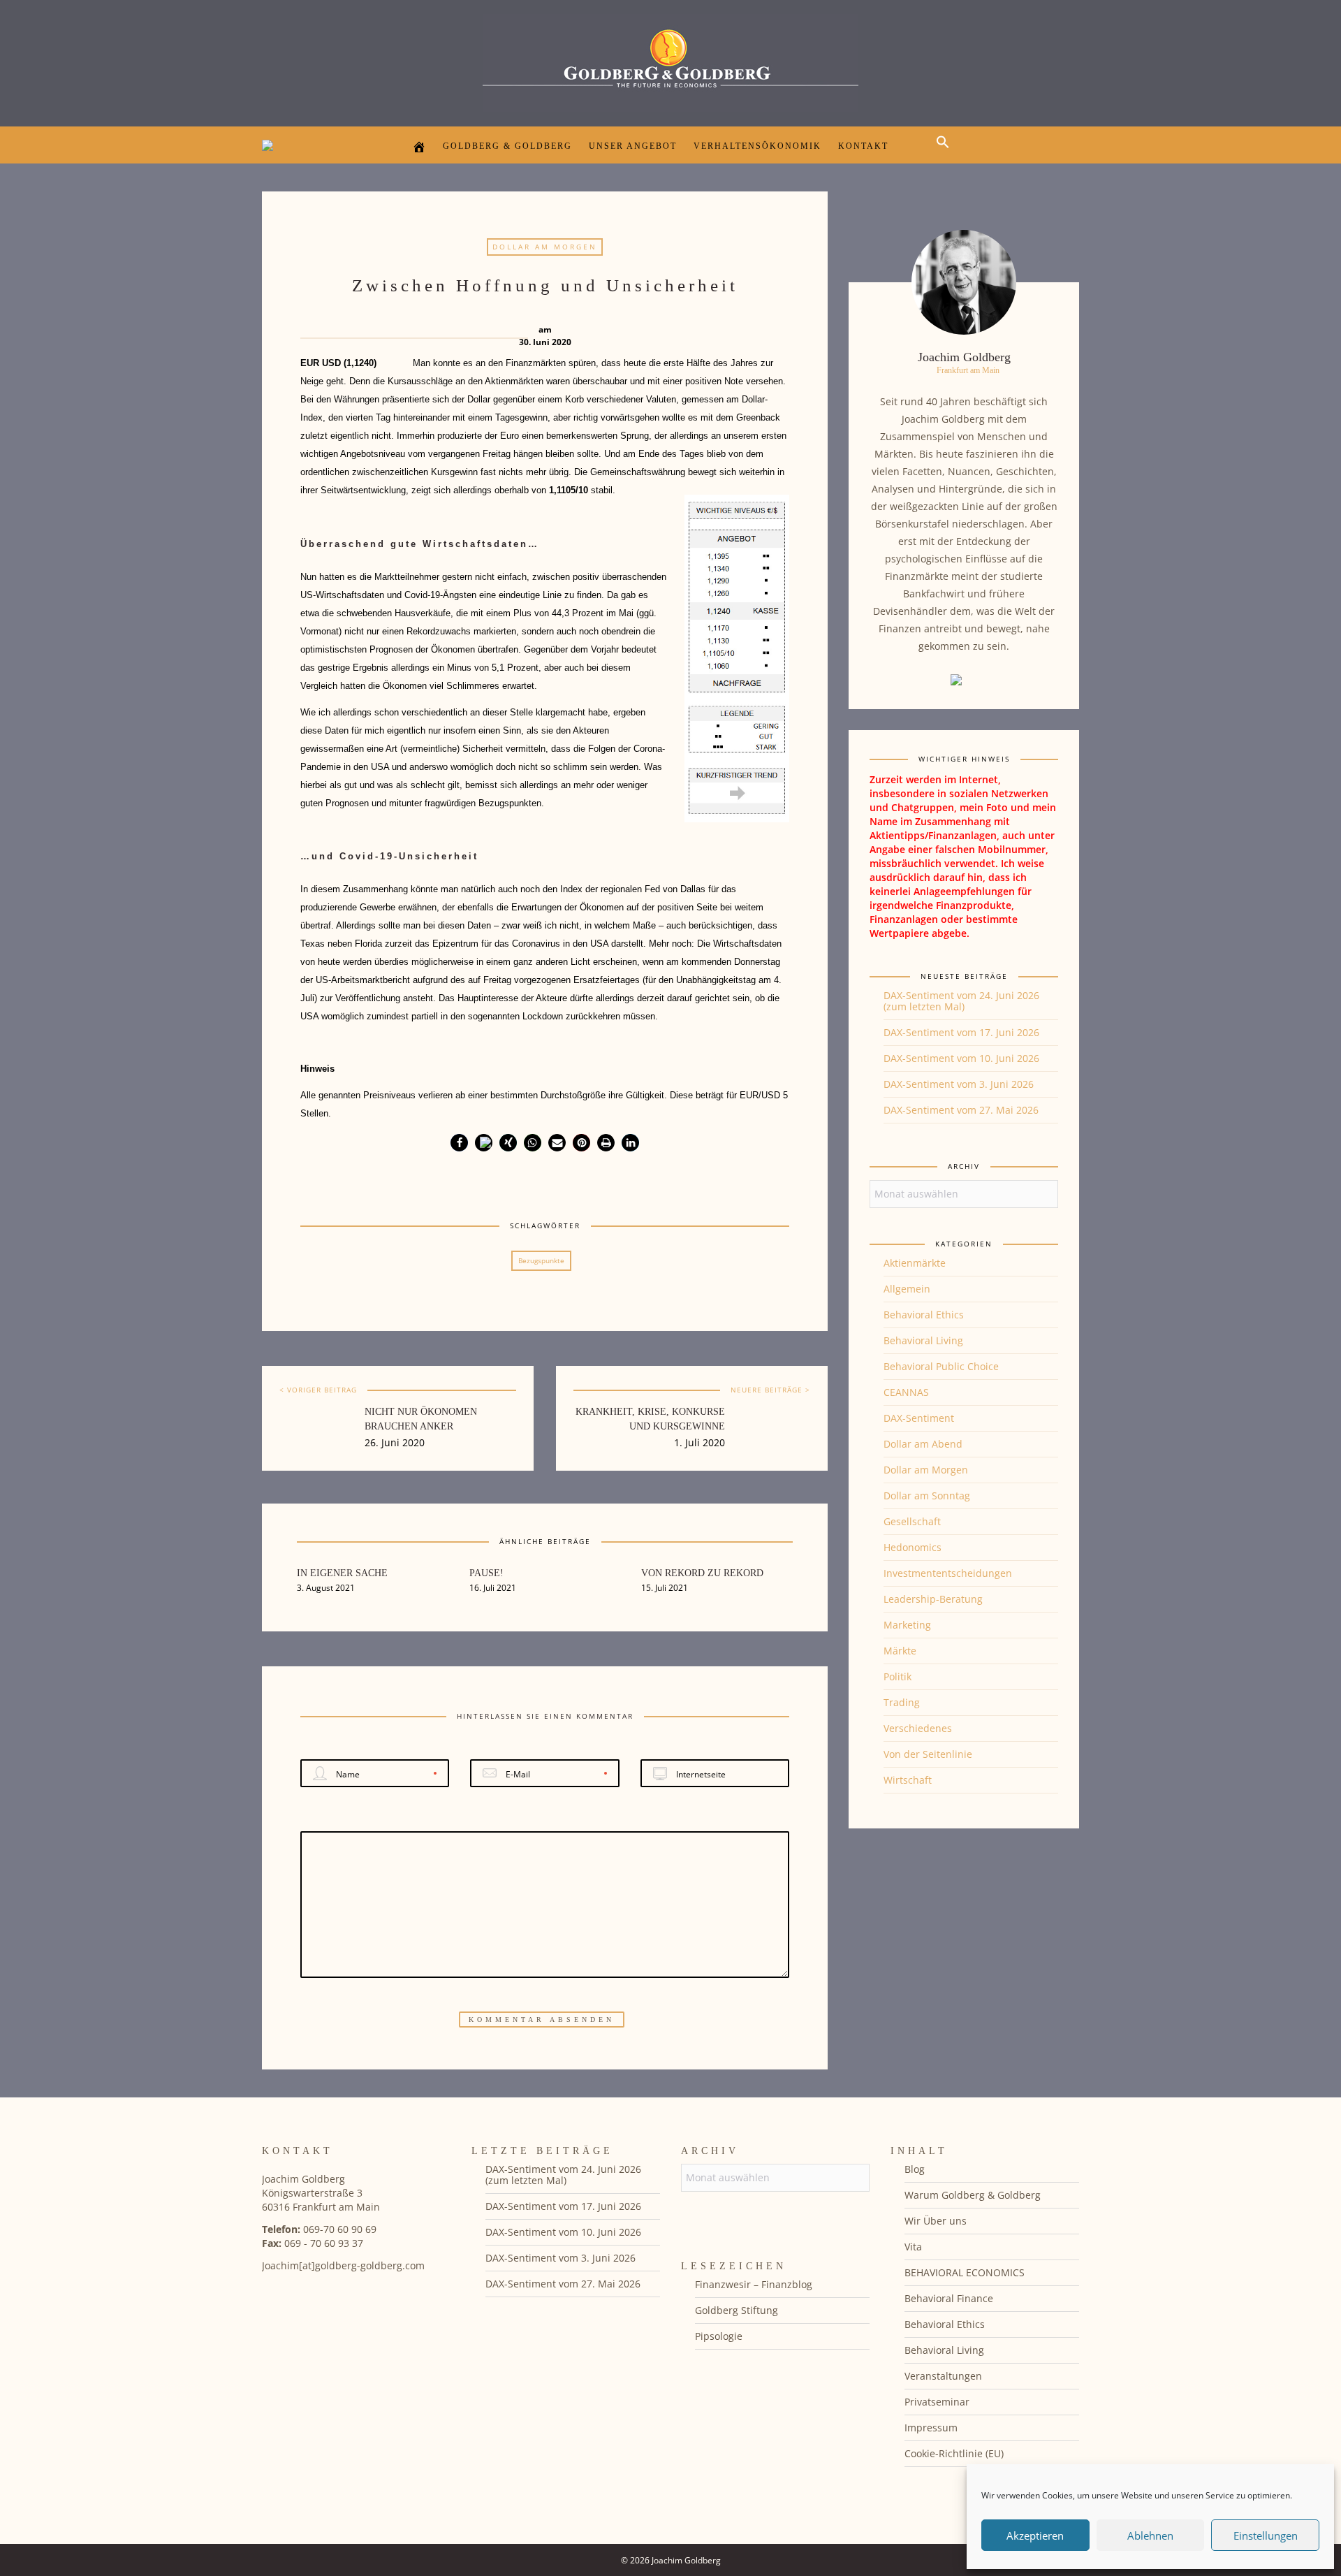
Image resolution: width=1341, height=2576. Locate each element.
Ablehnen (1150, 2535)
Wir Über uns (936, 2221)
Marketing (907, 1625)
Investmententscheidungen (948, 1573)
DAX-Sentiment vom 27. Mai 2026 (961, 1110)
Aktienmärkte (915, 1263)
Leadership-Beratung (933, 1599)
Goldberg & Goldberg (507, 146)
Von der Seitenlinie (928, 1754)
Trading (902, 1702)
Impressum (931, 2428)
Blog (915, 2169)
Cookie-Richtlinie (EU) (954, 2453)
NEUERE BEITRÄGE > (770, 1390)
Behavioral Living (923, 1340)
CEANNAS (906, 1392)
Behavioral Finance (949, 2298)
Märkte (900, 1651)
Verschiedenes (918, 1728)
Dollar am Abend (923, 1444)
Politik (897, 1676)
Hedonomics (913, 1547)
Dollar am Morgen (545, 247)
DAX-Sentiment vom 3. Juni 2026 (959, 1084)
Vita (913, 2247)
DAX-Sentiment (919, 1418)
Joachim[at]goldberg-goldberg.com (343, 2265)
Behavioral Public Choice (941, 1366)
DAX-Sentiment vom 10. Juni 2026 (961, 1058)
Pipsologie (719, 2336)
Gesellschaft (912, 1521)
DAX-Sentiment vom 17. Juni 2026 (961, 1032)
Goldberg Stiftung (737, 2310)
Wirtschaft (908, 1780)
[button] (946, 154)
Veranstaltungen (943, 2376)
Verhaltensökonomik (757, 146)
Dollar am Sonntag (927, 1496)
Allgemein (907, 1289)
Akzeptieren (1035, 2535)
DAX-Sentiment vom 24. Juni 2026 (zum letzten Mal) (961, 1001)
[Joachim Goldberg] (670, 60)
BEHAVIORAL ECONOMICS (965, 2272)
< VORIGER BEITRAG (318, 1390)
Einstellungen (1266, 2535)
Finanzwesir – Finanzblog (754, 2284)
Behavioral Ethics (924, 1315)
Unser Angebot (633, 146)
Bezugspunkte (541, 1260)
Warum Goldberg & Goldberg (973, 2195)
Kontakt (863, 146)
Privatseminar (937, 2402)
